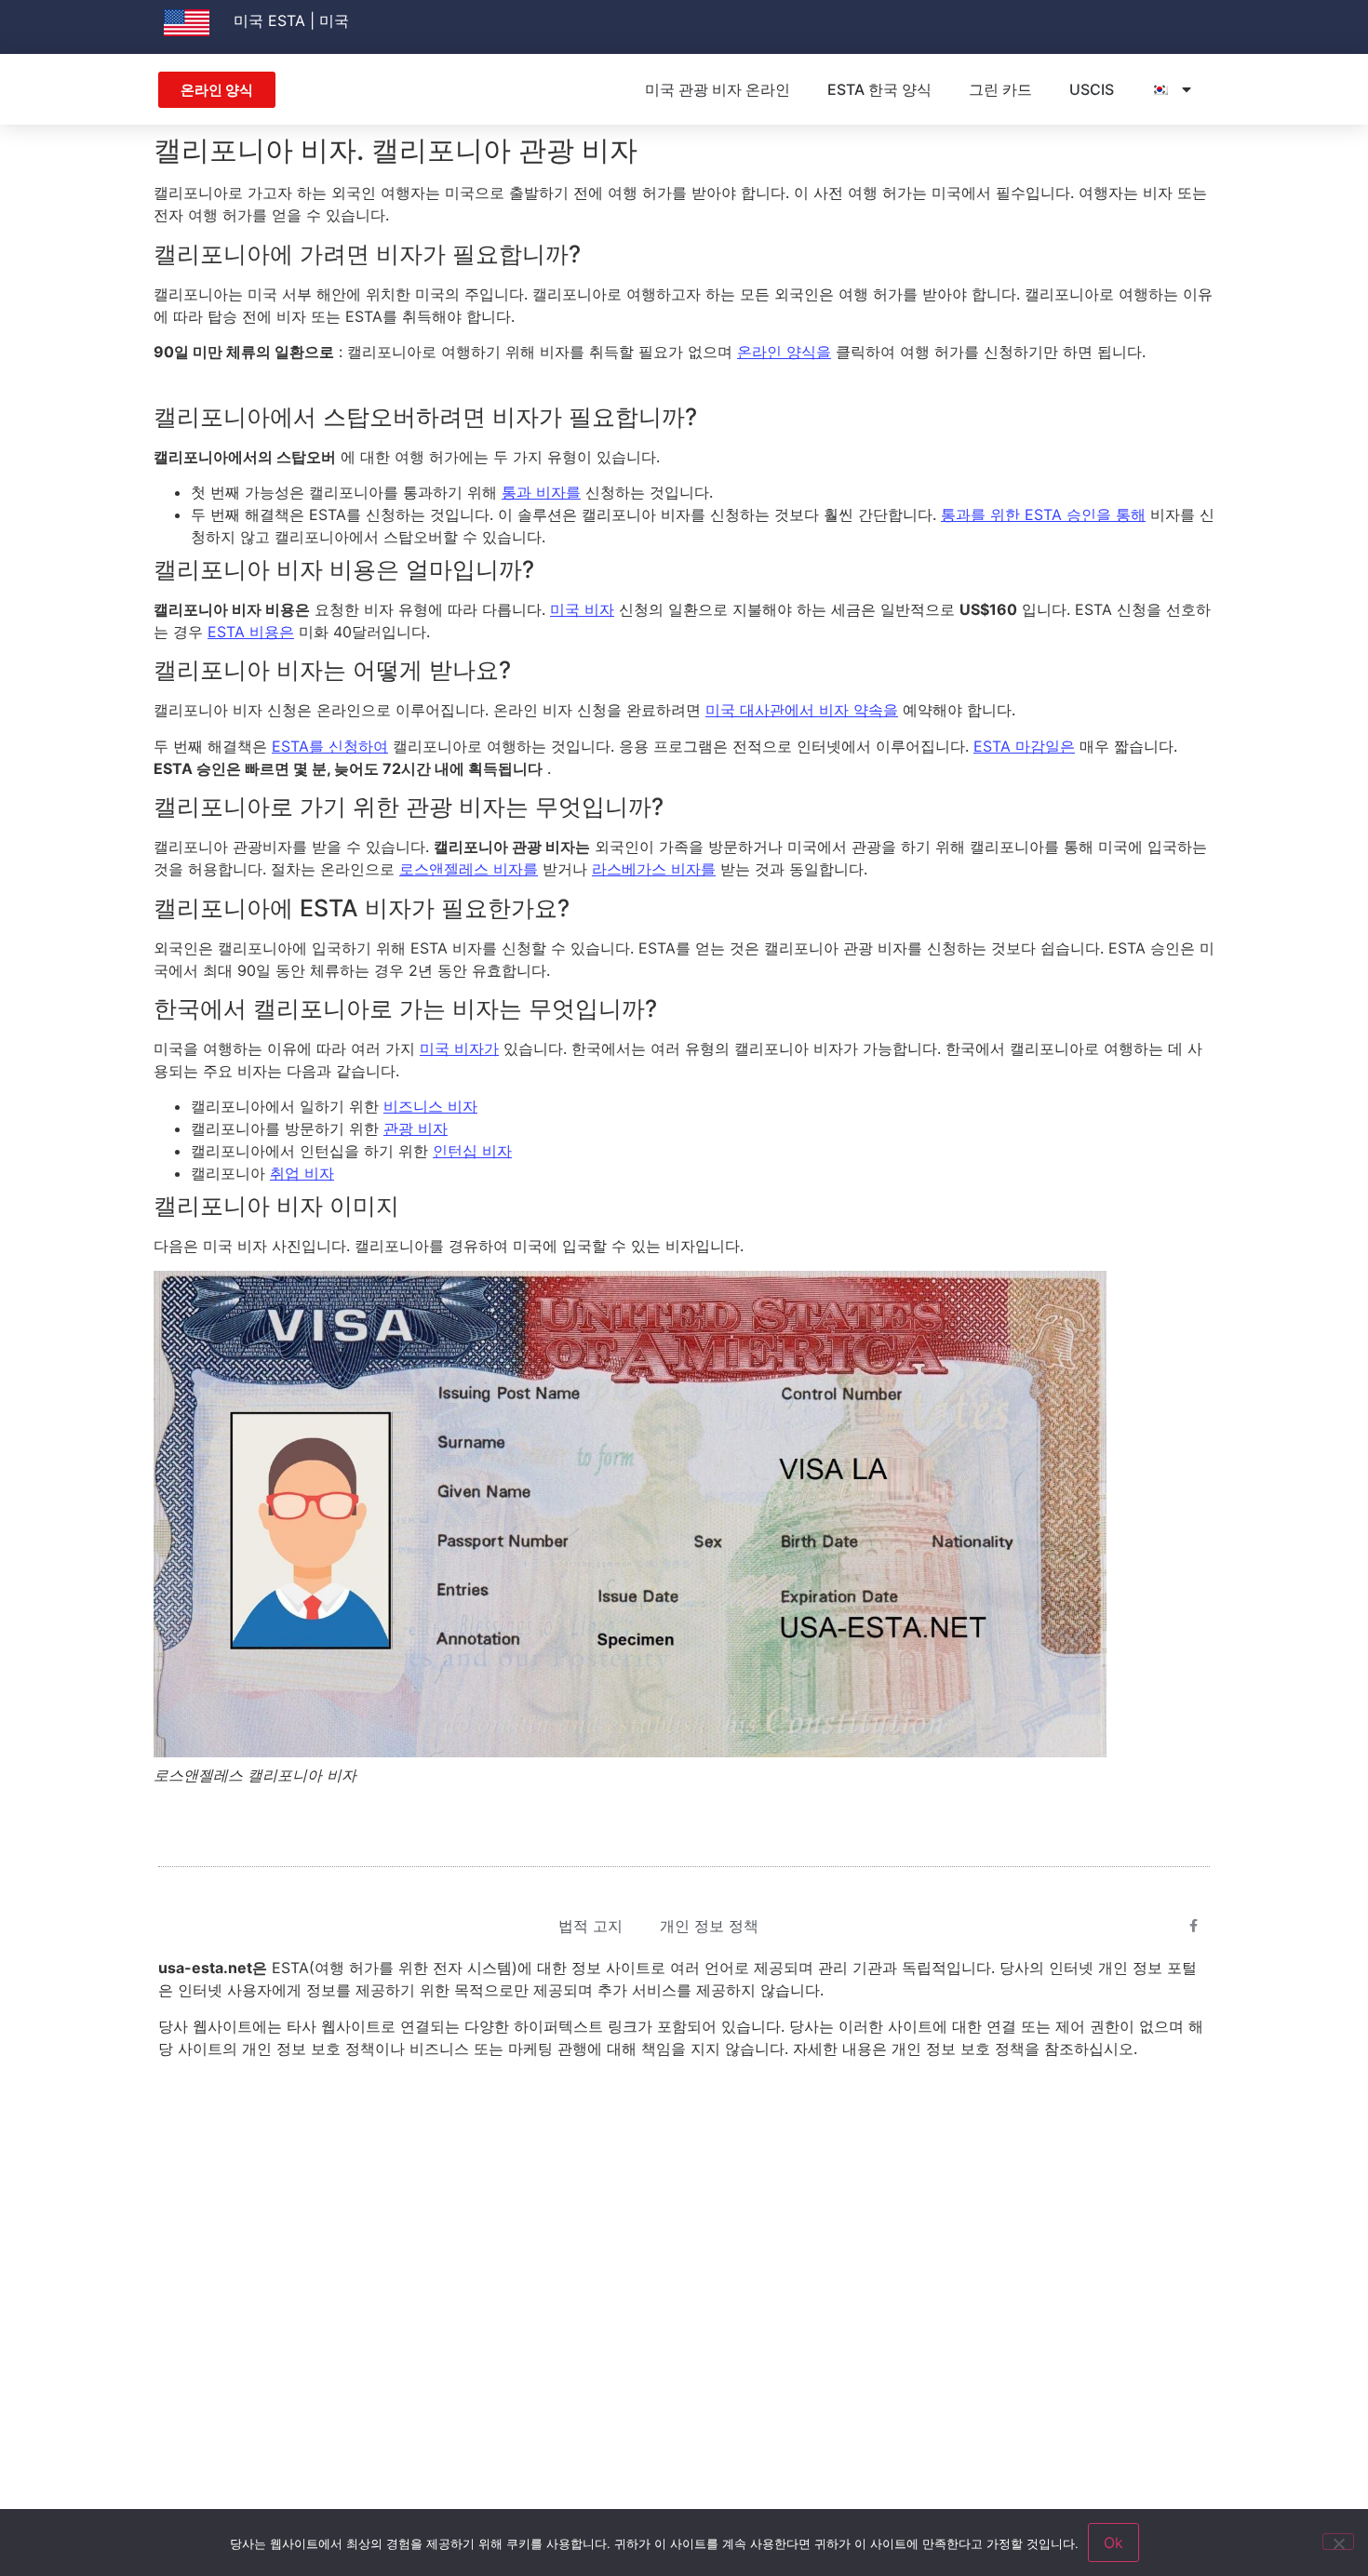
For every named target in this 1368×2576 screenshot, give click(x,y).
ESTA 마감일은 (1024, 746)
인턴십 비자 (472, 1151)
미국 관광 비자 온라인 (718, 89)
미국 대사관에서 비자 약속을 (802, 710)
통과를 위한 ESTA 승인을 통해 (1043, 514)
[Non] (1338, 2542)
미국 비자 (582, 609)
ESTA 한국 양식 (879, 89)
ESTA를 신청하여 (330, 746)
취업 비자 (302, 1173)
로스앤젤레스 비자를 (469, 869)
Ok (1113, 2543)
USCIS (1092, 89)
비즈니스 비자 (430, 1106)
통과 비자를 (541, 492)
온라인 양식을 (784, 352)
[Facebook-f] (1194, 1926)
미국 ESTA (269, 20)
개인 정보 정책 (709, 1926)
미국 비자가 (459, 1048)
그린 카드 (1000, 89)
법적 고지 (590, 1926)
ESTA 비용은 (251, 632)
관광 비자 (416, 1128)
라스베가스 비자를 (654, 869)
